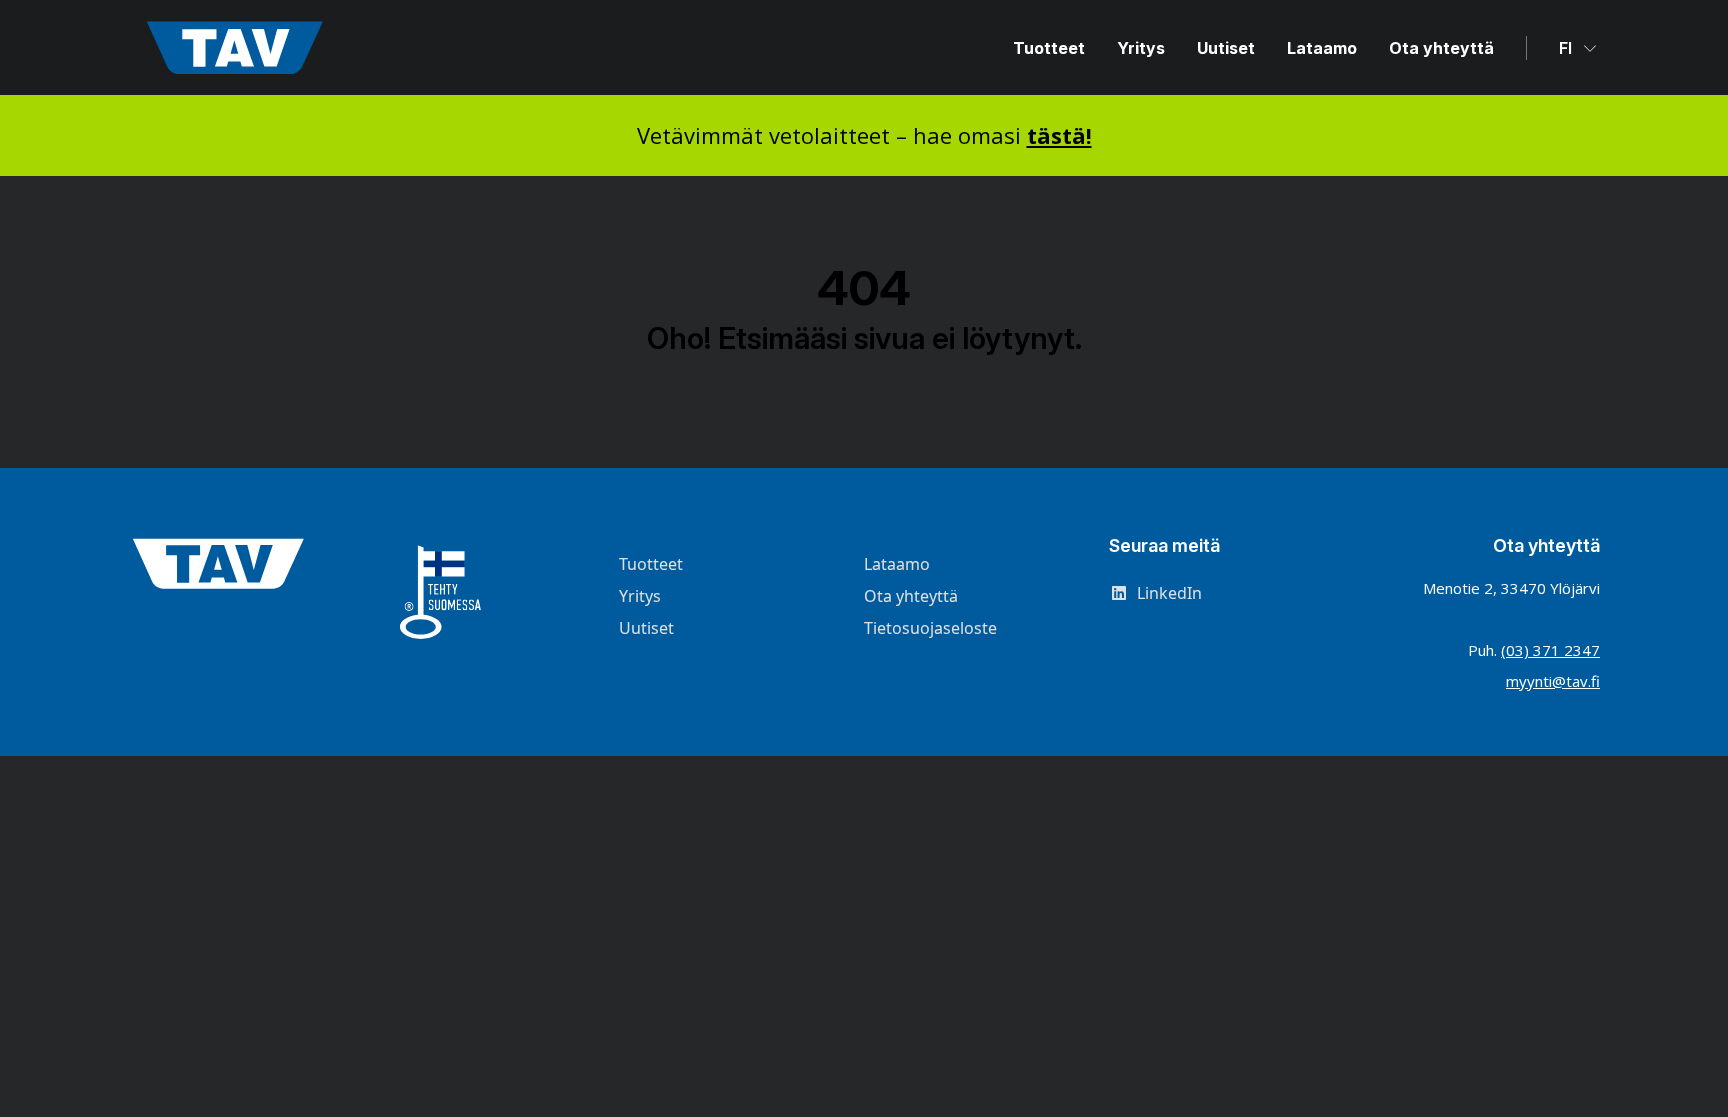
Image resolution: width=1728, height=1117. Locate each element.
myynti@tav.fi (1553, 681)
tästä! (1059, 135)
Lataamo (1322, 48)
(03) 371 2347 (1550, 650)
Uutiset (1226, 48)
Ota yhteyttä (1441, 48)
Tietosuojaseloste (930, 628)
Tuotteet (1049, 48)
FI (1567, 48)
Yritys (1141, 48)
